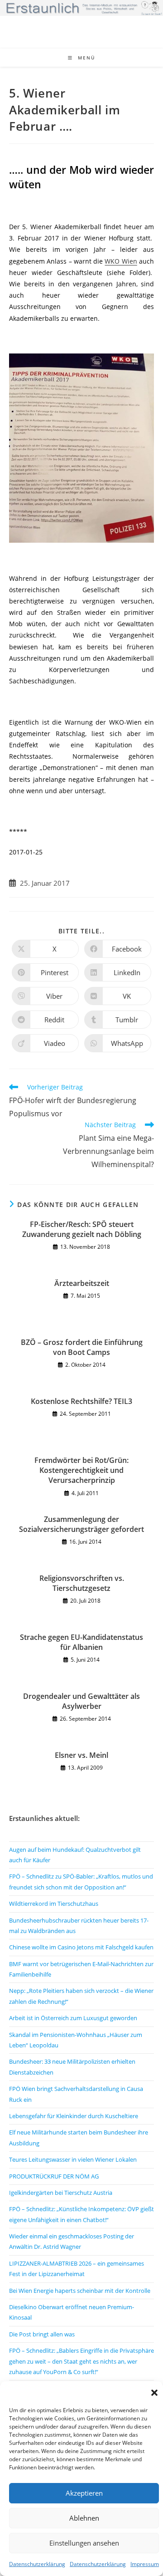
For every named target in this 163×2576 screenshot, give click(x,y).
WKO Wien (121, 261)
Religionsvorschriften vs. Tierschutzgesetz (82, 1583)
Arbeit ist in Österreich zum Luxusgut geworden (73, 2018)
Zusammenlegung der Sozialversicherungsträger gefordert (81, 1524)
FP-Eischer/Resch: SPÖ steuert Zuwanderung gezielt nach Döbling (82, 1229)
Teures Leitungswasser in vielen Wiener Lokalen (73, 2159)
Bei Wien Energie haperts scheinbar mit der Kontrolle (80, 2291)
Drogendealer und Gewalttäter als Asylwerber (81, 1701)
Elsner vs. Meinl (81, 1755)
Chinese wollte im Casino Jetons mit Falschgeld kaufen (81, 1947)
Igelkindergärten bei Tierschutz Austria (61, 2193)
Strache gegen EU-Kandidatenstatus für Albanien (81, 1642)
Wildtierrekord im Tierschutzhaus (54, 1904)
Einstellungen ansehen (84, 2543)
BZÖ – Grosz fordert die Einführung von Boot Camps (82, 1347)
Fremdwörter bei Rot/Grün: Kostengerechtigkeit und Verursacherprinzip (81, 1470)
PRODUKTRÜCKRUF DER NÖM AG (54, 2176)
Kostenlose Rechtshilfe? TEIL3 (81, 1401)
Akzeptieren (84, 2493)
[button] (154, 2393)
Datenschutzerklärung (37, 2564)
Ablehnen (84, 2518)
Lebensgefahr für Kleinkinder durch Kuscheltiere (74, 2116)
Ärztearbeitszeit (82, 1283)
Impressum (145, 2564)
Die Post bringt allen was (42, 2334)
